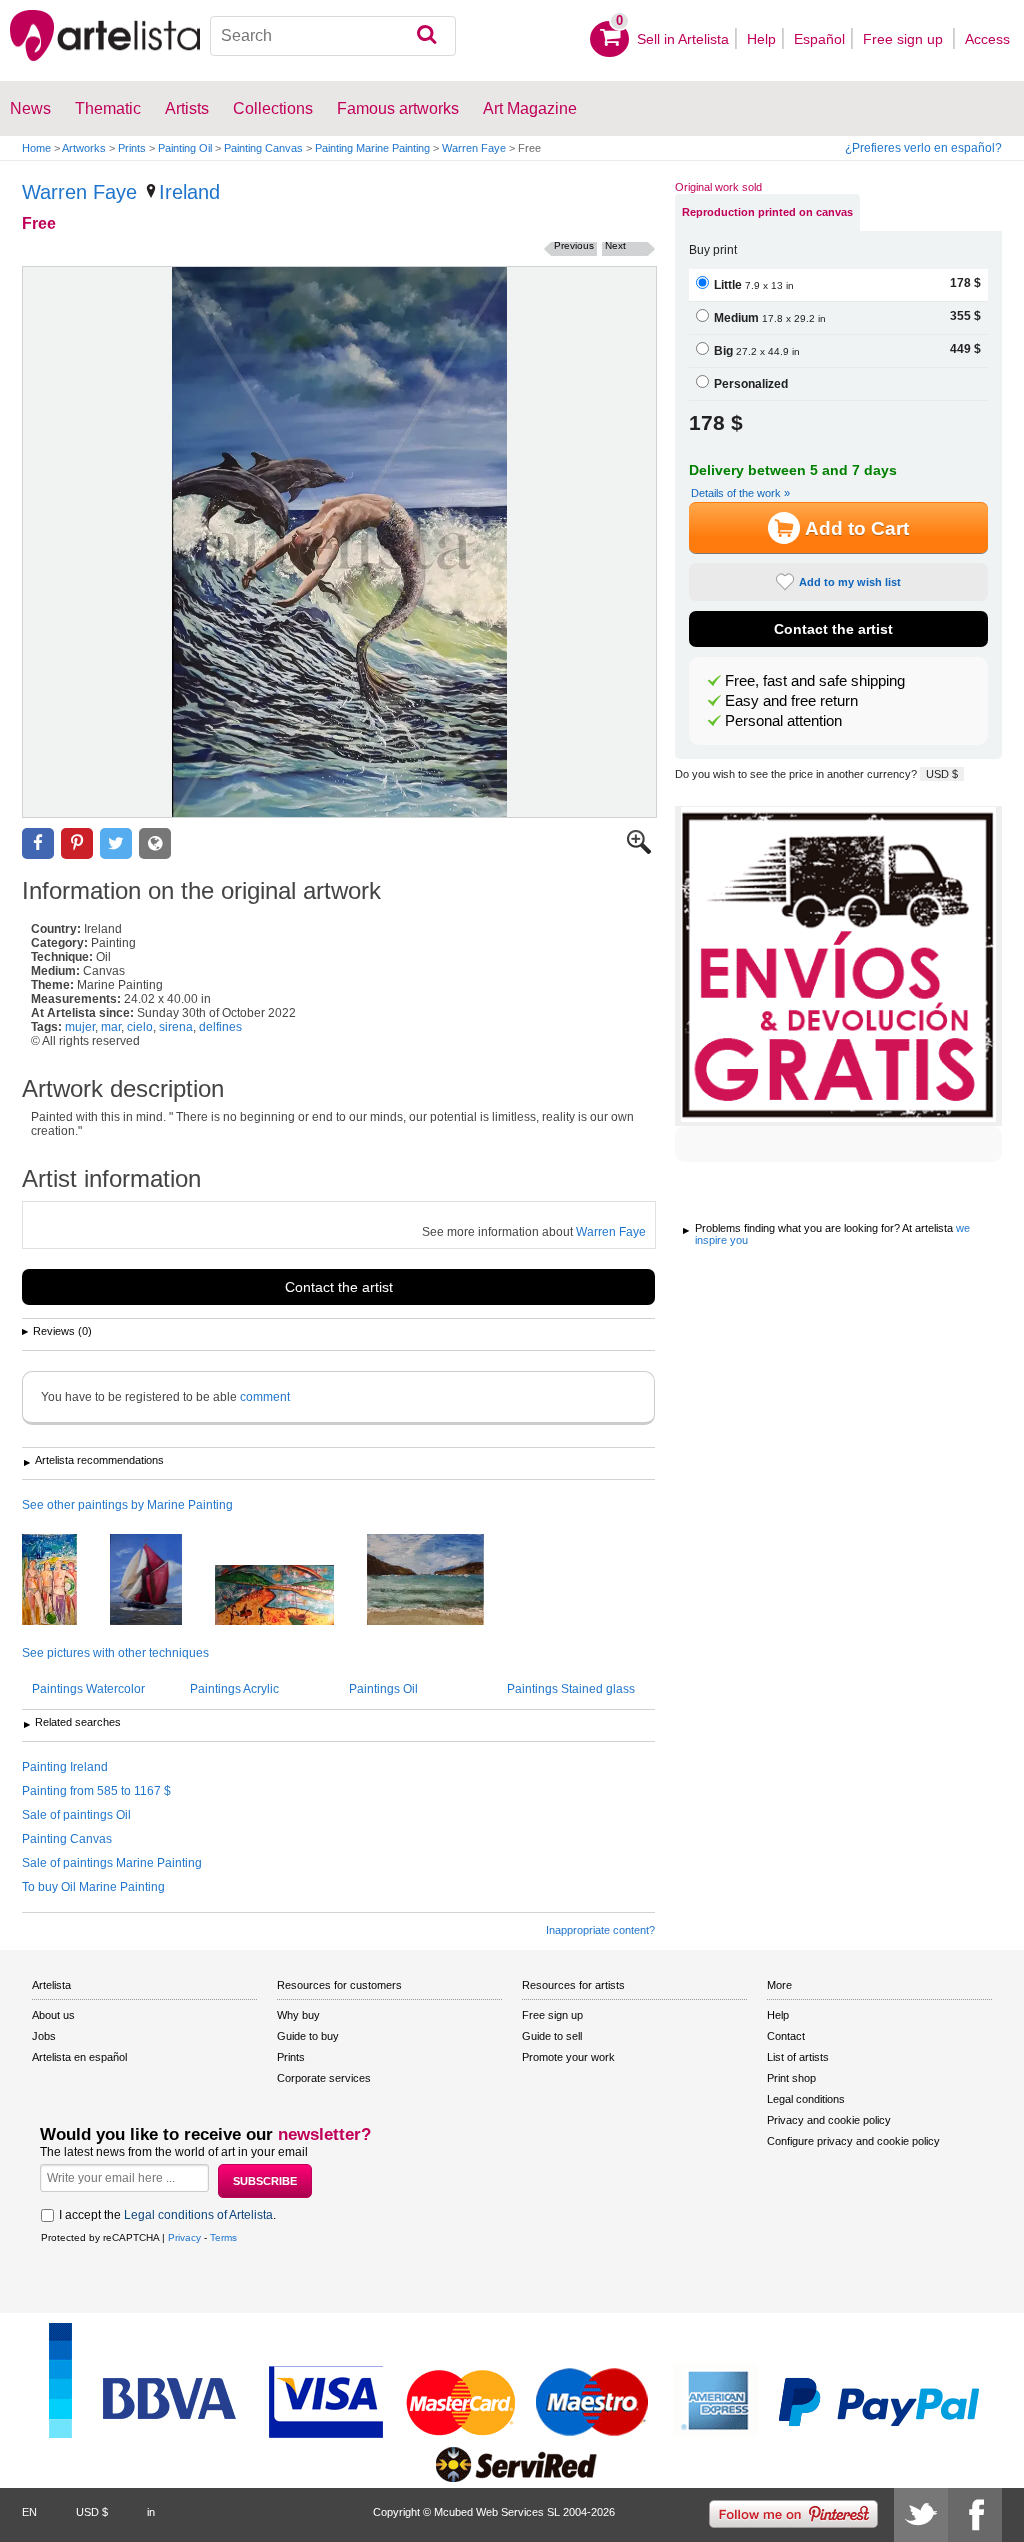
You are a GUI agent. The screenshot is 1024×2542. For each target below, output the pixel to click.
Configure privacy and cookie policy (853, 2141)
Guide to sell (552, 2036)
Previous (574, 245)
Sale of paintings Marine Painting (112, 1863)
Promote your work (568, 2057)
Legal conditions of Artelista (198, 2215)
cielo (140, 1027)
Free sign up (905, 39)
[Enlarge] (639, 850)
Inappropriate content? (600, 1930)
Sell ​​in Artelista (683, 39)
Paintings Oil (383, 1689)
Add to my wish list (850, 582)
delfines (220, 1027)
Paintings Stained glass (571, 1689)
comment (265, 1397)
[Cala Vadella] (440, 1581)
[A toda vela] (161, 1581)
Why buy (298, 2015)
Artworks (84, 148)
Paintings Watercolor (88, 1689)
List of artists (798, 2057)
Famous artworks (398, 108)
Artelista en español (79, 2057)
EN (29, 2512)
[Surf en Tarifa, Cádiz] (289, 1596)
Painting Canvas (263, 148)
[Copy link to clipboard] (155, 843)
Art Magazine (530, 108)
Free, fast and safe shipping (815, 681)
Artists (187, 108)
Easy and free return (791, 701)
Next (615, 245)
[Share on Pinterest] (77, 843)
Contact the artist (339, 1287)
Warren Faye (474, 148)
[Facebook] (975, 2515)
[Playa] (64, 1581)
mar (111, 1027)
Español (819, 39)
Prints (132, 148)
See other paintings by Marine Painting (127, 1505)
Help (761, 39)
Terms (223, 2237)
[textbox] (333, 36)
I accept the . (167, 2215)
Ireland (189, 192)
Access (987, 39)
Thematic (108, 108)
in (151, 2512)
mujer (80, 1027)
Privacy (184, 2237)
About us (53, 2015)
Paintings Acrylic (234, 1689)
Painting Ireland (65, 1767)
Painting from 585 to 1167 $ (96, 1791)
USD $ (942, 774)
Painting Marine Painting (372, 148)
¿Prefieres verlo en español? (923, 148)
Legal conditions (806, 2099)
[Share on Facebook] (38, 843)
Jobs (44, 2036)
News (30, 108)
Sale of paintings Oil (76, 1815)
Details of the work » (740, 493)
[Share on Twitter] (116, 843)
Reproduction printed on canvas (767, 212)
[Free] (339, 542)
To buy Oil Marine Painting (93, 1887)
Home (36, 148)
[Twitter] (921, 2515)
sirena (176, 1027)
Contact (786, 2036)
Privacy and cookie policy (829, 2120)
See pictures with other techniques (115, 1653)
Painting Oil (185, 148)
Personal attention (783, 721)
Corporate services (324, 2078)
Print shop (791, 2078)
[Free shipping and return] (838, 966)
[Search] (426, 36)
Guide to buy (308, 2036)
